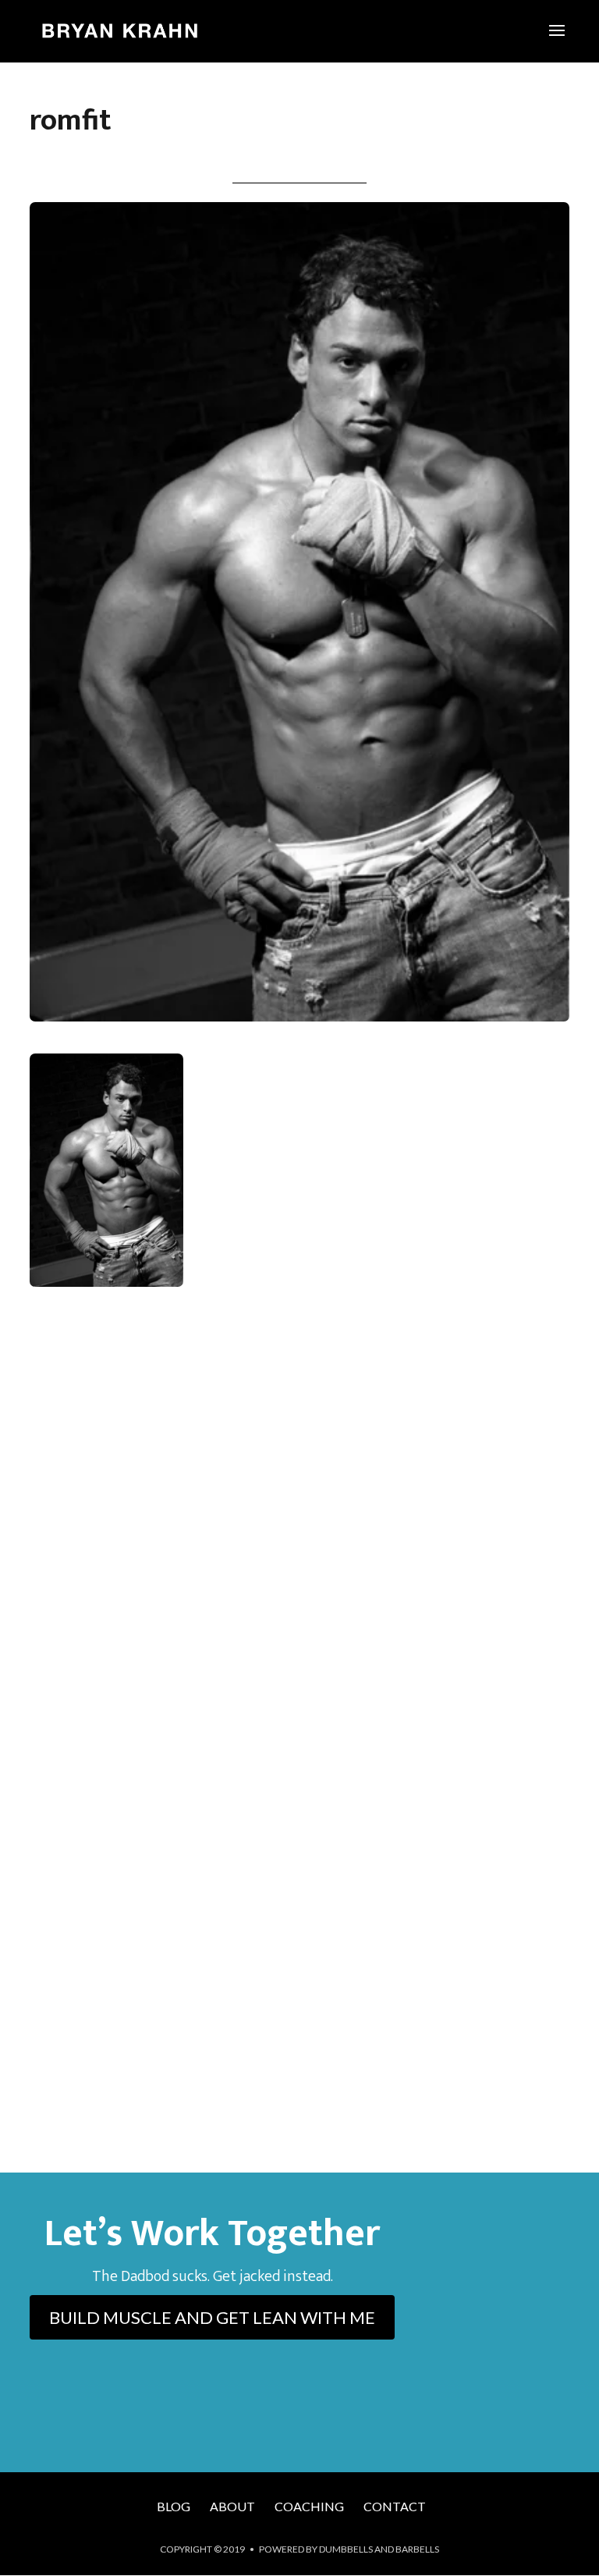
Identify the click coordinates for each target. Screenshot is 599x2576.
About (232, 2506)
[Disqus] (299, 1529)
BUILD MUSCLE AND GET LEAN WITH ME (212, 2317)
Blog (174, 2506)
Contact (395, 2506)
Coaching (309, 2506)
